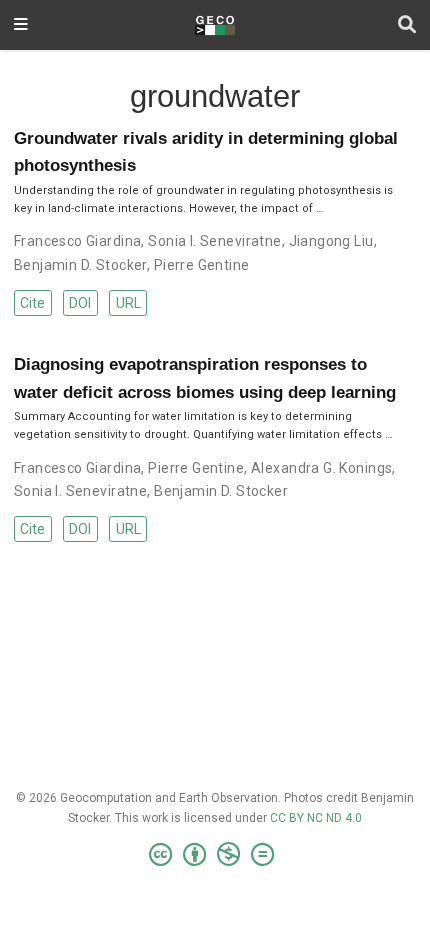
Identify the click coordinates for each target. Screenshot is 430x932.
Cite (32, 303)
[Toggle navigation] (21, 25)
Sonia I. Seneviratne (214, 241)
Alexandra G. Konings (321, 468)
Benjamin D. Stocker (80, 265)
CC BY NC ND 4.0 (316, 818)
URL (128, 303)
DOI (80, 303)
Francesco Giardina (78, 241)
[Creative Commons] (215, 855)
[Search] (407, 25)
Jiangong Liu (331, 241)
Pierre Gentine (202, 265)
